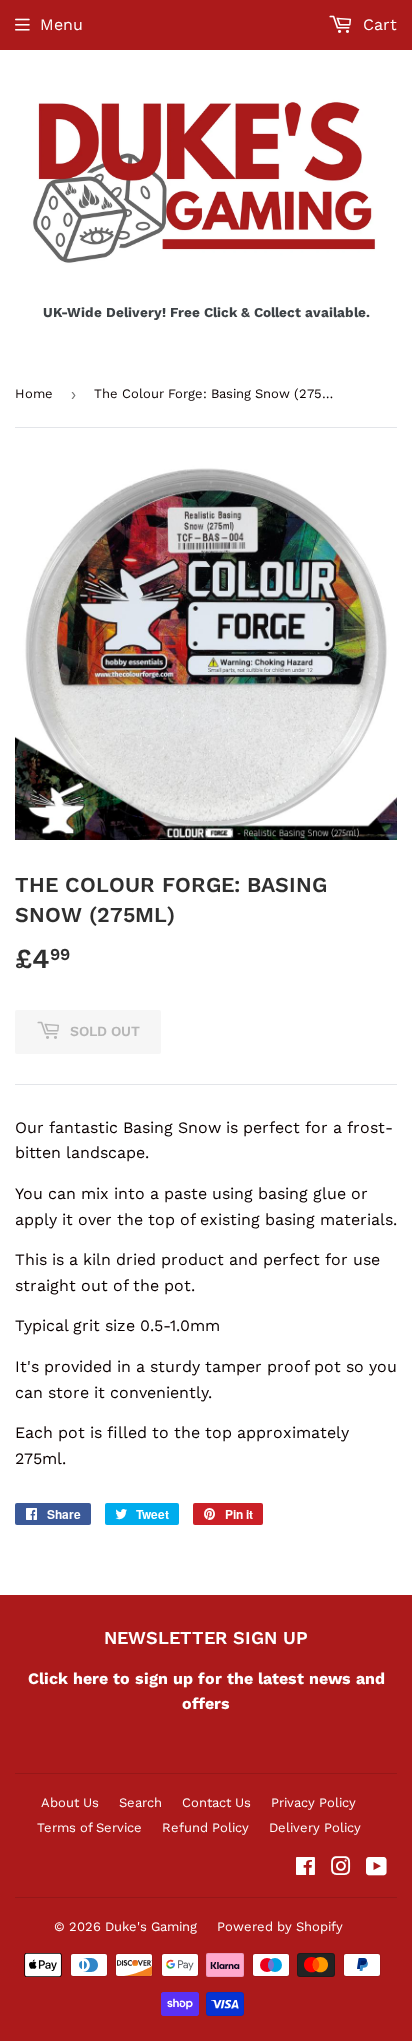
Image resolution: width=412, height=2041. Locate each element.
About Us (70, 1802)
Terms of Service (89, 1827)
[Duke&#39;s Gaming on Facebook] (305, 1868)
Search (140, 1802)
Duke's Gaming (151, 1926)
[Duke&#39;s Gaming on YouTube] (376, 1868)
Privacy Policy (313, 1802)
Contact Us (216, 1802)
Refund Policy (205, 1827)
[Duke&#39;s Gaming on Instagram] (341, 1868)
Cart (377, 24)
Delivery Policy (315, 1827)
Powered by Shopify (280, 1926)
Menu (61, 24)
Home (34, 393)
